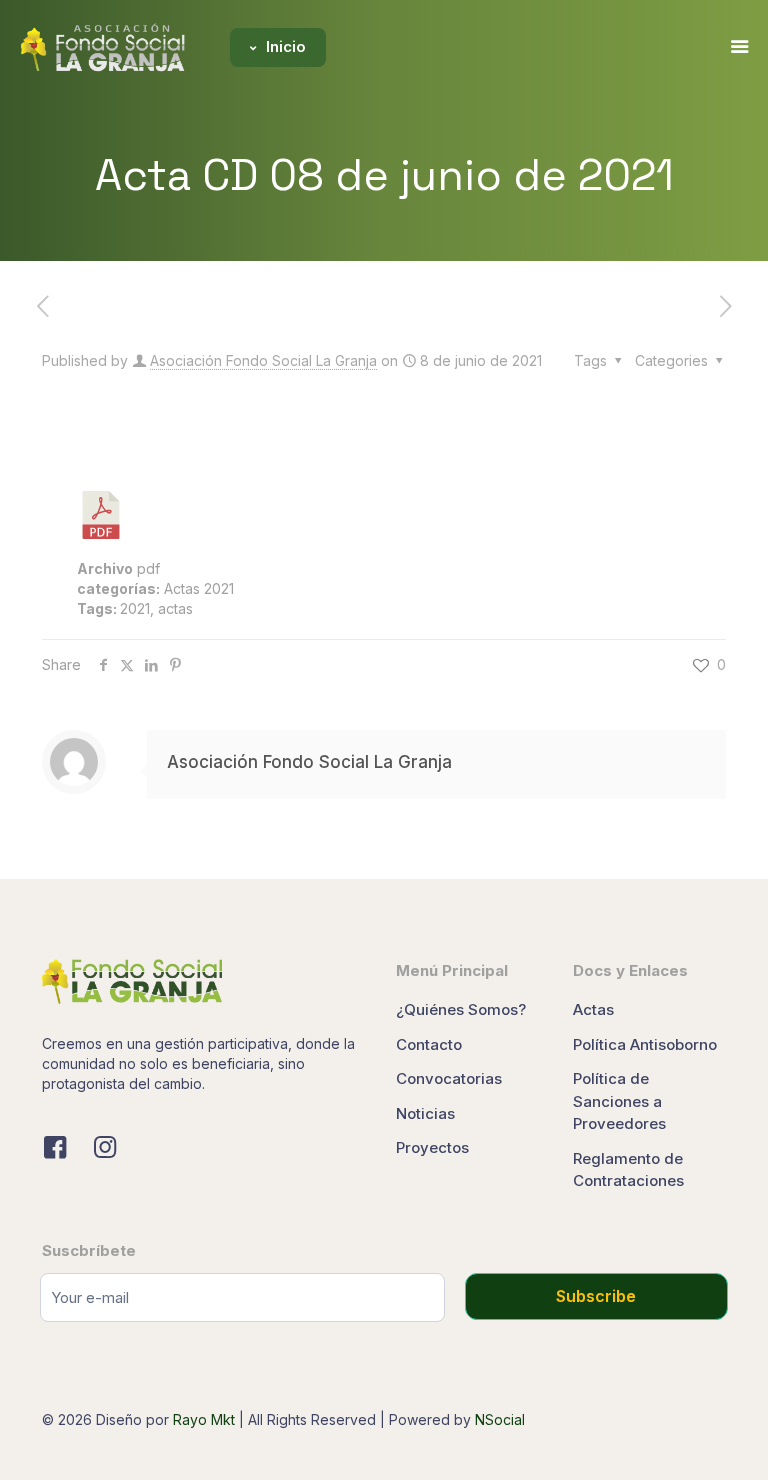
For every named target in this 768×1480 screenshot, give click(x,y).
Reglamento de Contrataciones (628, 1170)
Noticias (425, 1113)
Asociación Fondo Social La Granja (263, 360)
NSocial (500, 1419)
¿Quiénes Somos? (461, 1009)
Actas (593, 1009)
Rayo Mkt (204, 1419)
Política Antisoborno (645, 1044)
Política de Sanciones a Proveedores (619, 1101)
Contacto (429, 1044)
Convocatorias (449, 1078)
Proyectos (432, 1147)
